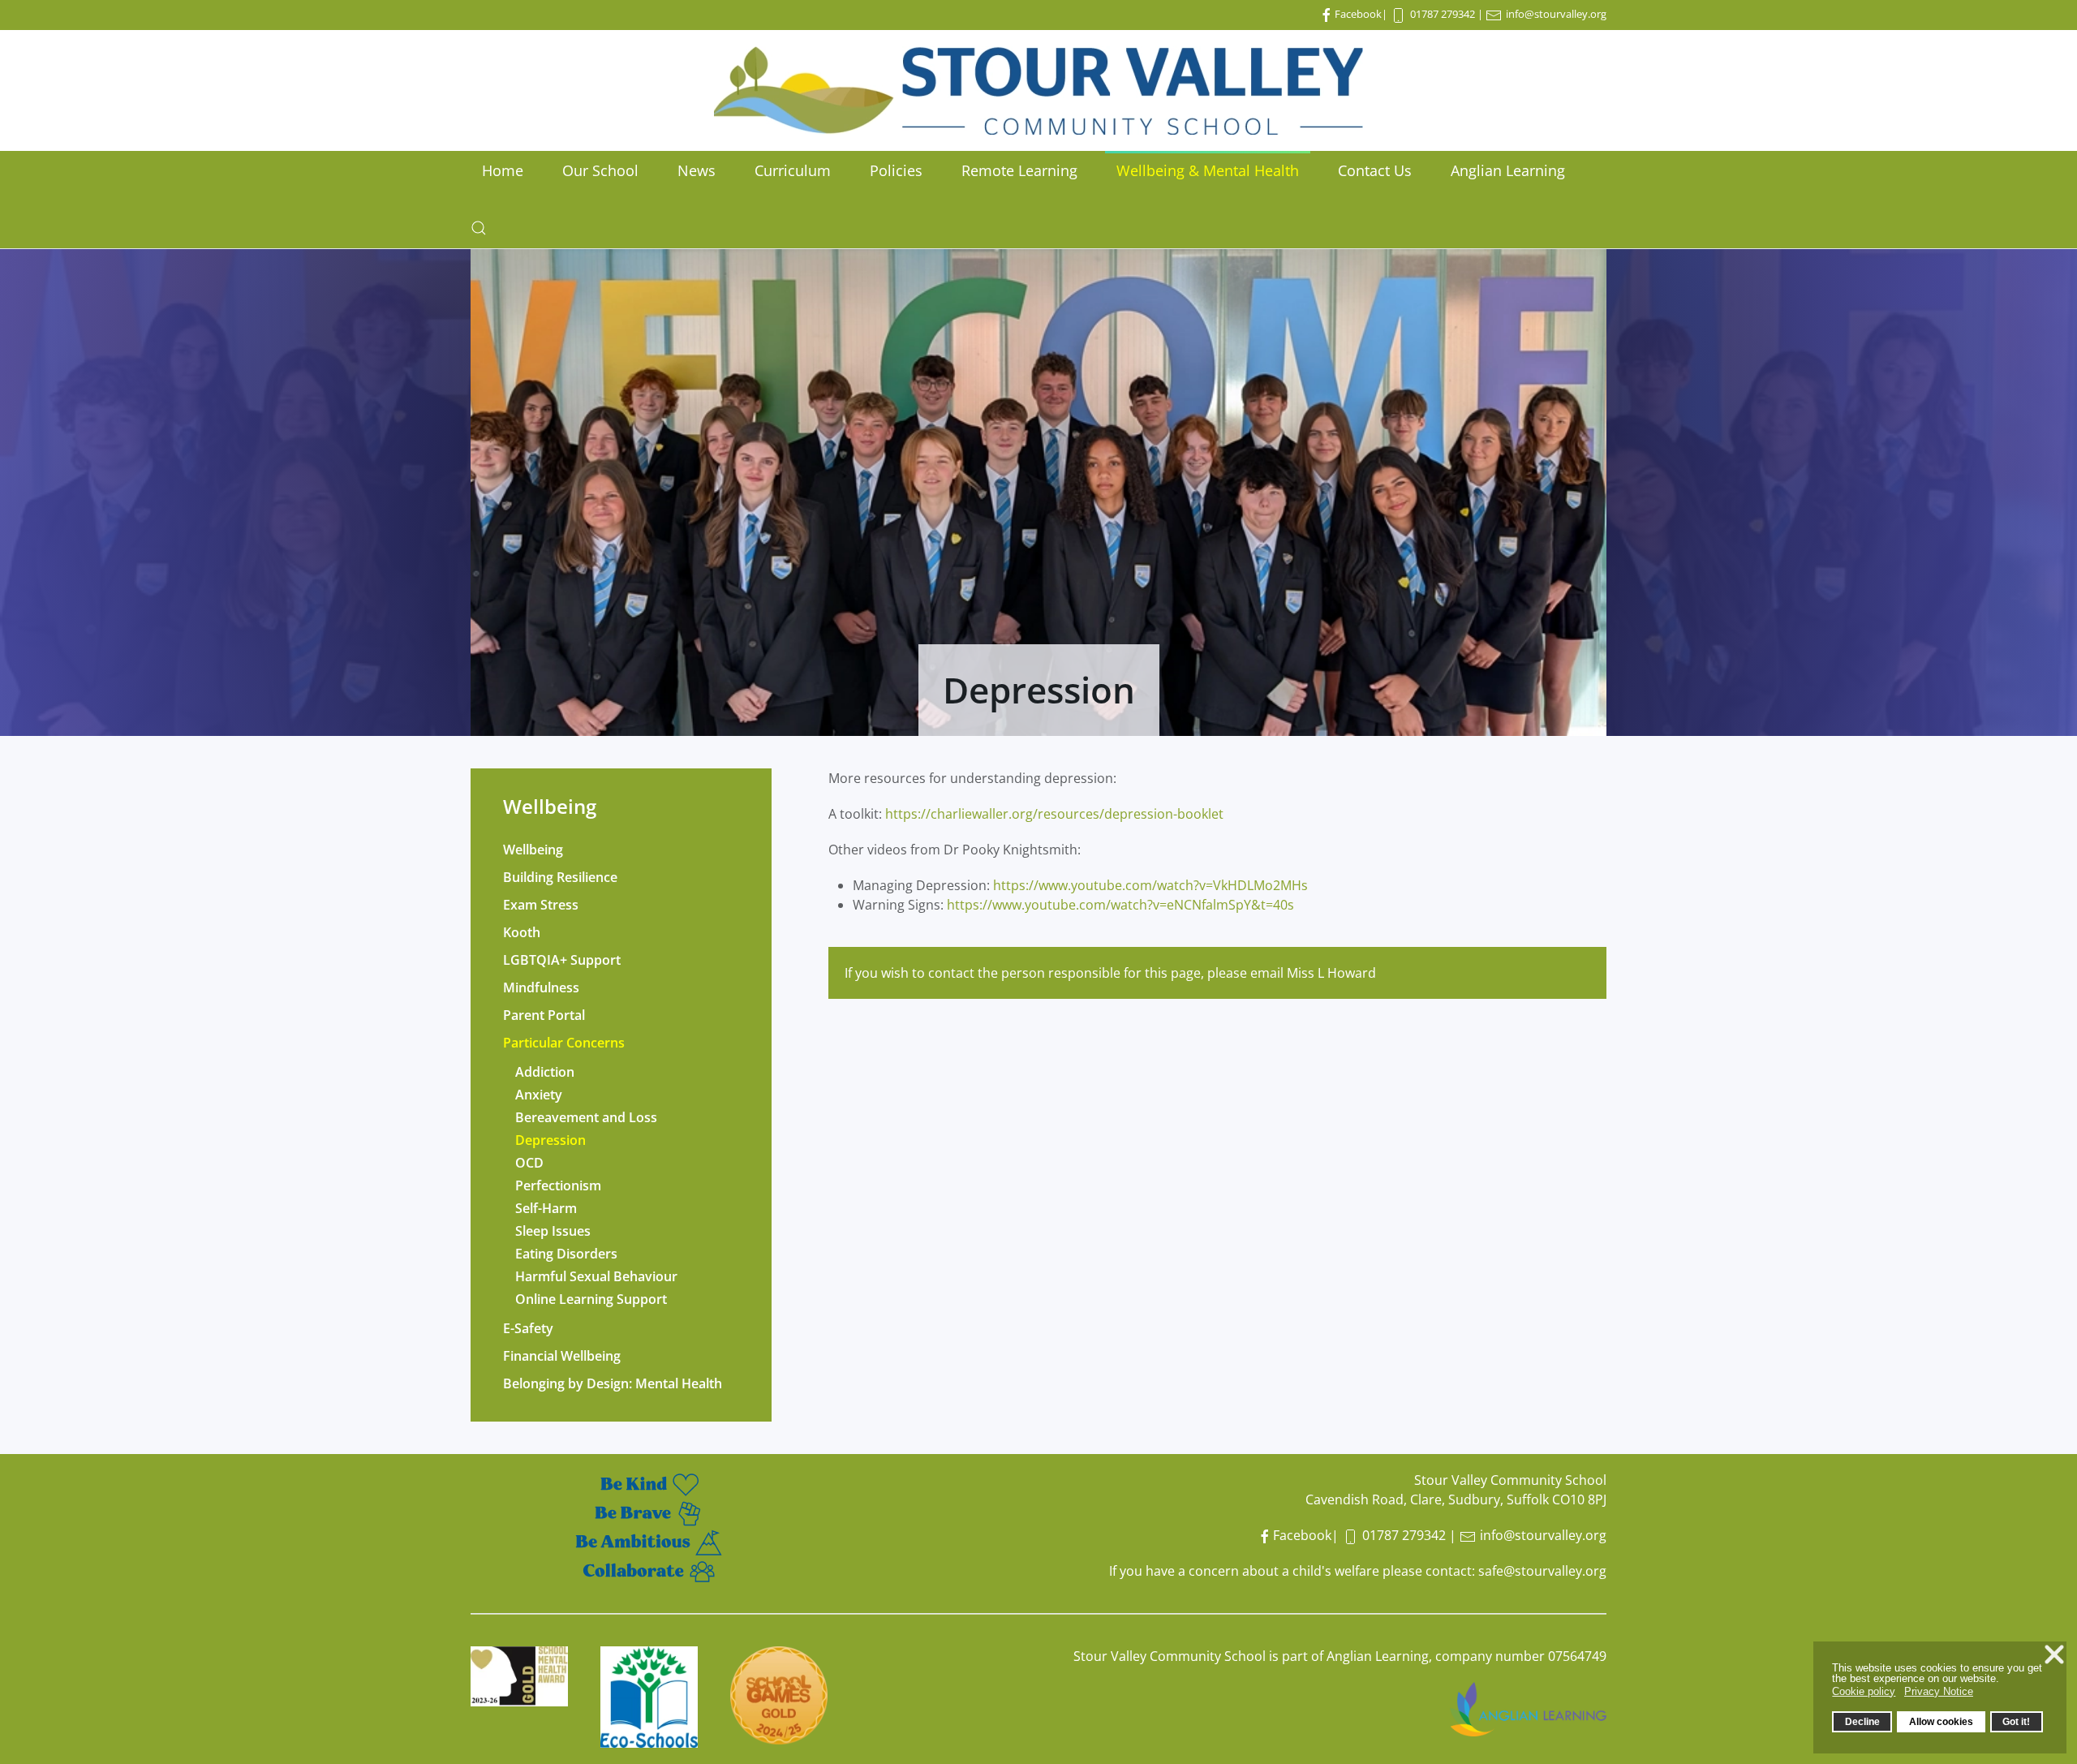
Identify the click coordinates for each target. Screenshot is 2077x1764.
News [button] (697, 170)
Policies (896, 170)
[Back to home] (1038, 90)
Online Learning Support (591, 1299)
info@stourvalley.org (1556, 14)
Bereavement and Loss (586, 1117)
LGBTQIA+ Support (562, 960)
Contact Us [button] (1375, 170)
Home (503, 170)
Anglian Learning (1508, 170)
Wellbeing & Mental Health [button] (1208, 170)
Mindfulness (541, 987)
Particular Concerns (564, 1043)
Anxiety (539, 1095)
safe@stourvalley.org (1542, 1571)
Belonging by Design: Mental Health (613, 1383)
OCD (529, 1163)
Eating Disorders (566, 1254)
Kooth (522, 932)
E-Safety (528, 1328)
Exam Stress (541, 905)
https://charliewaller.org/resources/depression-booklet (1054, 814)
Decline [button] (1862, 1721)
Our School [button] (600, 170)
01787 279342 (1443, 14)
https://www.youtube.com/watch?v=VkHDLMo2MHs (1150, 885)
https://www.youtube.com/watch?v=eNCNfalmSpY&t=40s (1120, 905)
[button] (479, 228)
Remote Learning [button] (1019, 170)
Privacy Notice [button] (1939, 1691)
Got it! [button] (2016, 1721)
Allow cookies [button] (1941, 1721)
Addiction (545, 1072)
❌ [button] (2054, 1654)
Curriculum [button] (793, 170)
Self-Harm (546, 1208)
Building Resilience (560, 877)
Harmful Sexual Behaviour (596, 1276)
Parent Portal (544, 1015)
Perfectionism (558, 1185)
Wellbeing (533, 850)
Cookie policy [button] (1864, 1691)
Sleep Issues (553, 1231)
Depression (550, 1140)
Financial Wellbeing (562, 1356)
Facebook (1358, 14)
